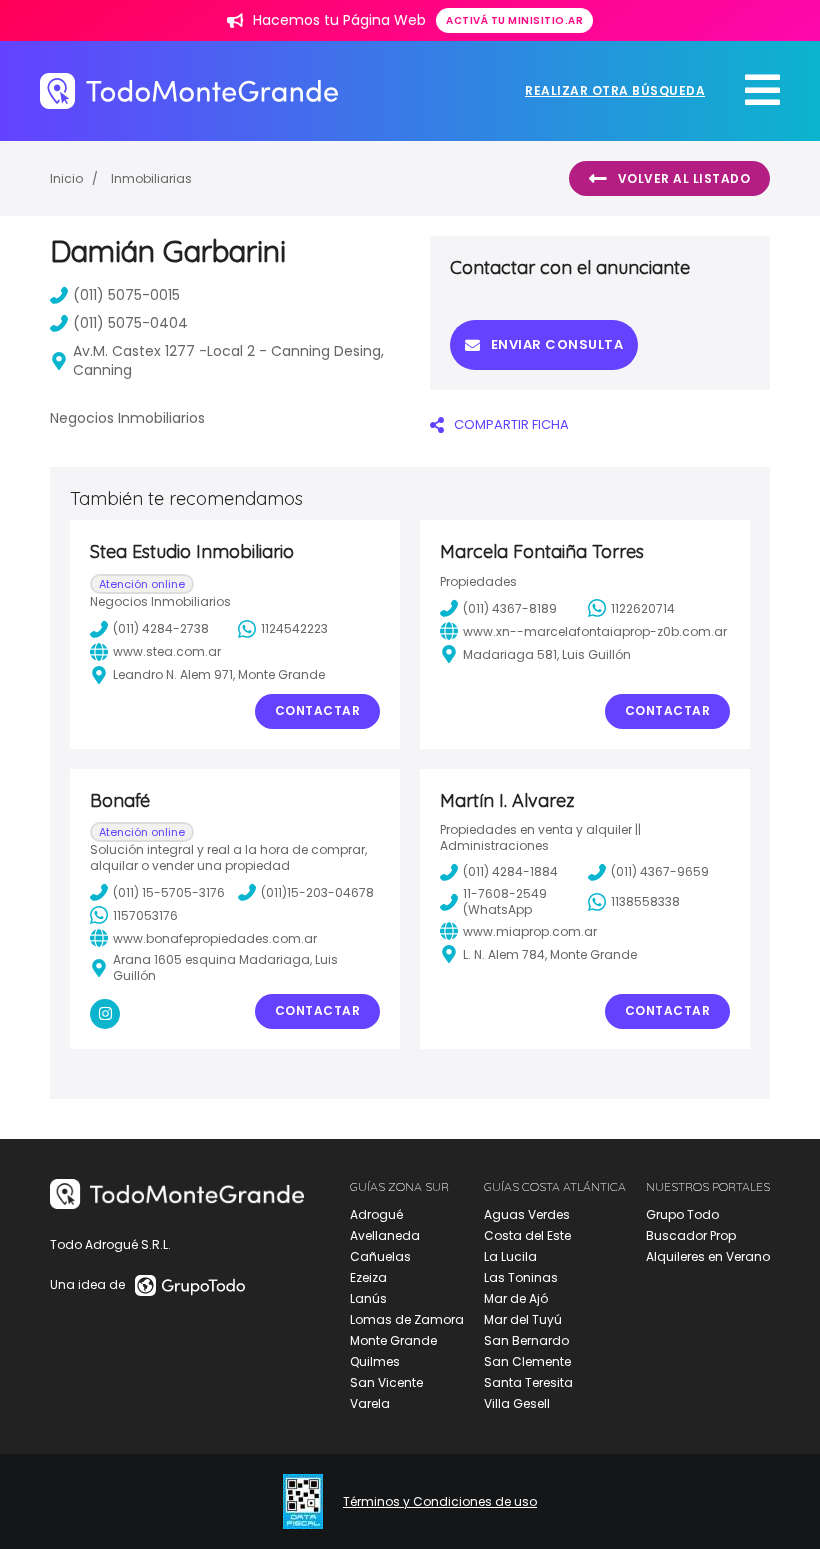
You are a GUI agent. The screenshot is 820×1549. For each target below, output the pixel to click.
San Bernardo (526, 1340)
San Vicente (386, 1382)
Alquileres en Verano (708, 1256)
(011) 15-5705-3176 (169, 892)
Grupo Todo (682, 1214)
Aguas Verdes (527, 1214)
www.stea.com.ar (167, 651)
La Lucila (510, 1256)
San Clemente (527, 1361)
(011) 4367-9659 (660, 871)
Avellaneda (385, 1235)
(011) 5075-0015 (126, 295)
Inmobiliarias (151, 178)
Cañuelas (380, 1256)
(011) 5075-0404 (130, 323)
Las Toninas (521, 1277)
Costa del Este (527, 1235)
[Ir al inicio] (189, 90)
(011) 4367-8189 (510, 608)
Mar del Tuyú (523, 1319)
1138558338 (645, 901)
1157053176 (145, 915)
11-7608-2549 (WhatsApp (505, 901)
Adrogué (376, 1214)
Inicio (66, 178)
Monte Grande (393, 1340)
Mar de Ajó (516, 1298)
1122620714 (643, 608)
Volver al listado (684, 178)
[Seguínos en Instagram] (105, 1014)
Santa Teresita (528, 1382)
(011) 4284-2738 (161, 628)
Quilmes (375, 1361)
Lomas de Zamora (407, 1319)
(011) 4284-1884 (510, 871)
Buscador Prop (691, 1235)
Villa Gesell (517, 1403)
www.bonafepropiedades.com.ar (215, 938)
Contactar (318, 710)
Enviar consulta (557, 344)
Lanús (368, 1298)
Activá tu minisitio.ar (514, 20)
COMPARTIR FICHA (511, 424)
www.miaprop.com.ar (530, 931)
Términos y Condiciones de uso (440, 1502)
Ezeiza (368, 1277)
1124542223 (294, 628)
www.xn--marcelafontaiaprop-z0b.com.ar (595, 631)
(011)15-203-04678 (317, 892)
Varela (370, 1403)
